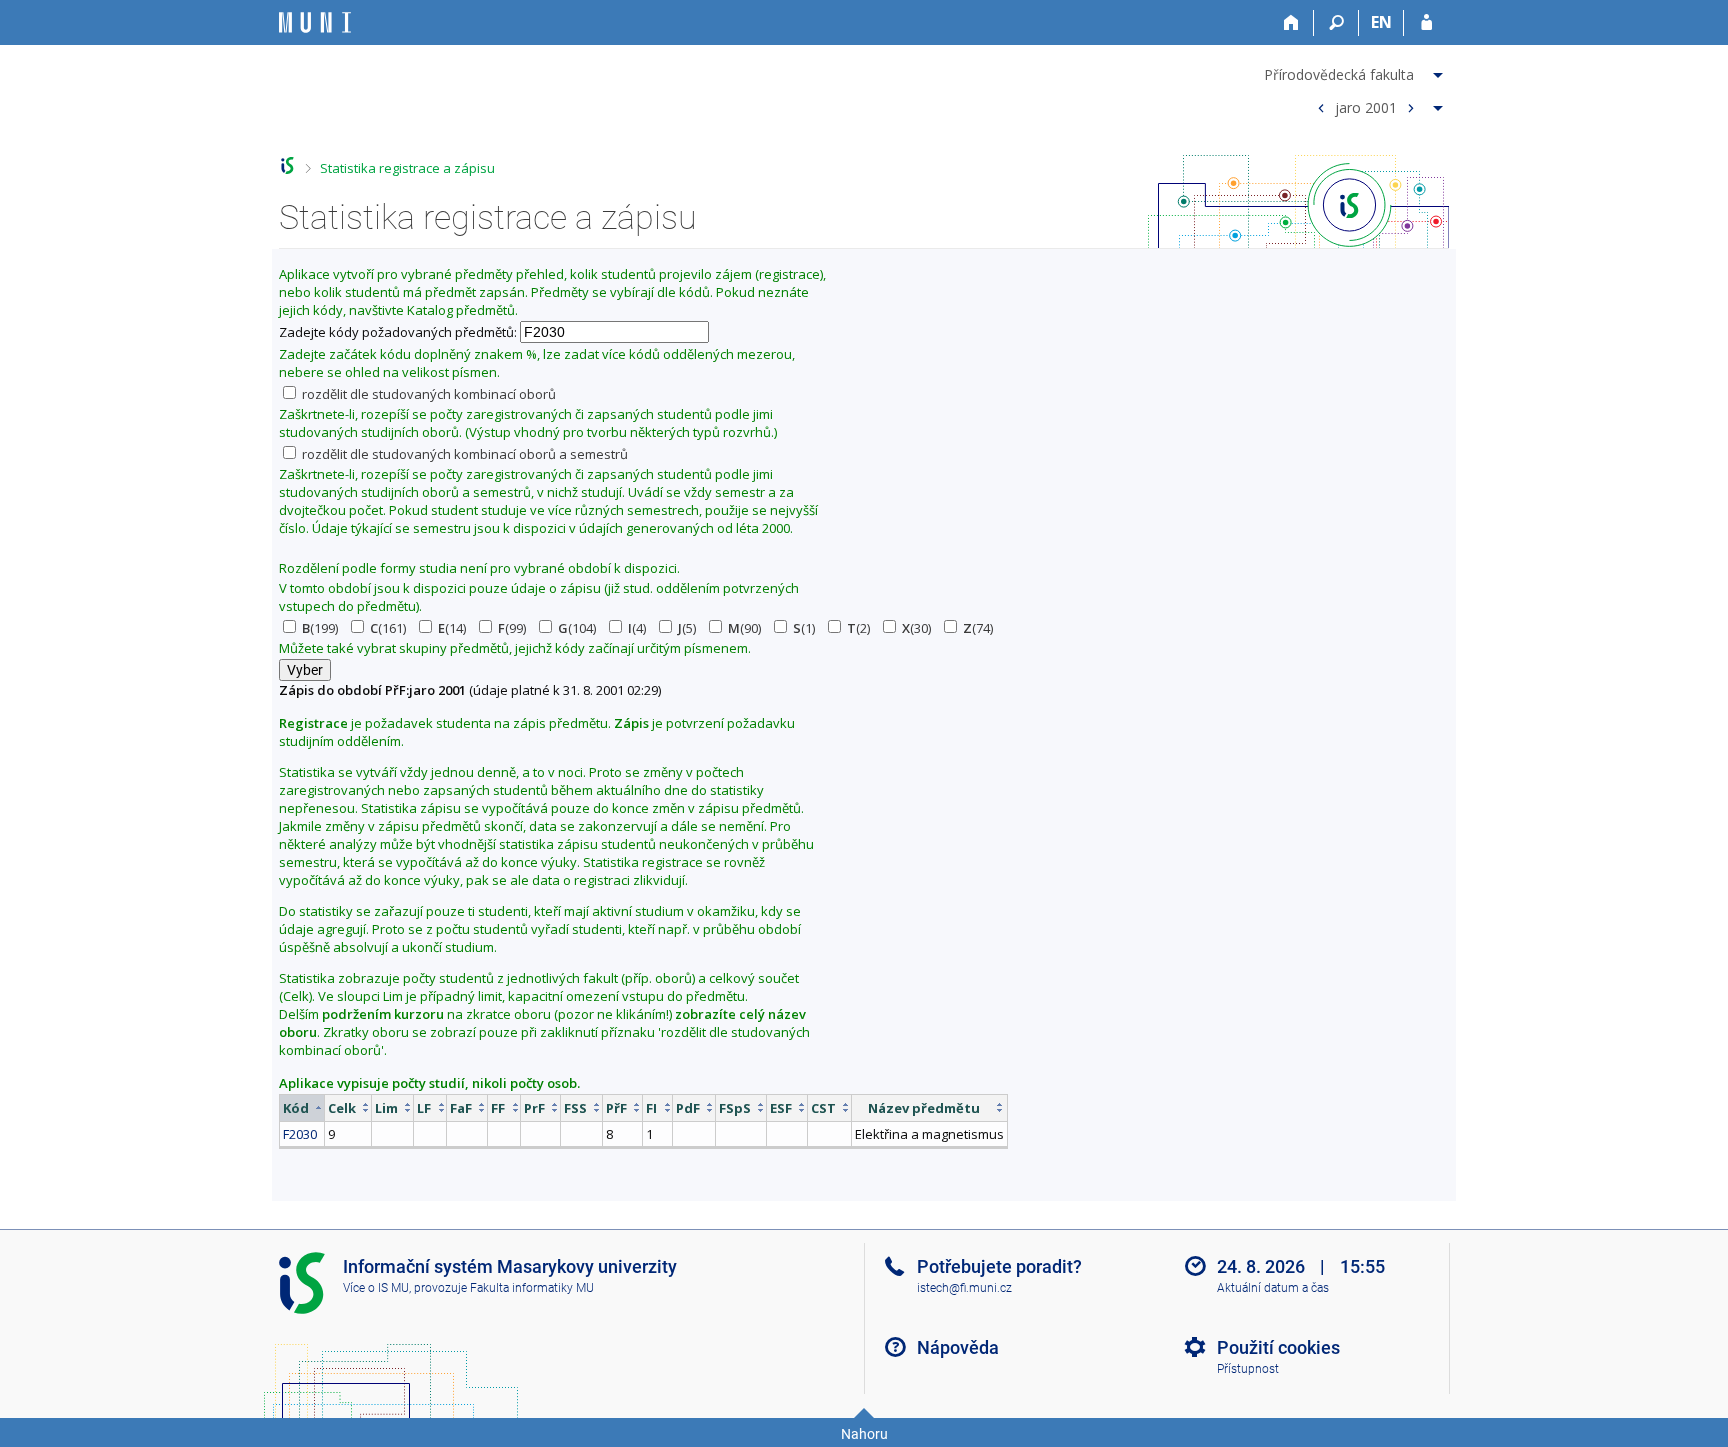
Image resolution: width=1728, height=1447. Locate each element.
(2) (858, 628)
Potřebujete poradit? (999, 1266)
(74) (978, 628)
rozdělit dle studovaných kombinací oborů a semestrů (463, 454)
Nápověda (958, 1347)
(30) (916, 628)
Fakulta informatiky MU (532, 1288)
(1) (804, 628)
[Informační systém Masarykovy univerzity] (315, 22)
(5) (687, 628)
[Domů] (1291, 23)
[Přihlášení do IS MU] (1426, 23)
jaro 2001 (1366, 106)
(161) (388, 628)
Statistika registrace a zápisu (407, 168)
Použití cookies (1278, 1347)
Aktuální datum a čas (1273, 1288)
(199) (320, 628)
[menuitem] (1356, 71)
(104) (577, 628)
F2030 (300, 1134)
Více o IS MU (376, 1288)
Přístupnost (1248, 1369)
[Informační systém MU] (287, 165)
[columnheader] (302, 1107)
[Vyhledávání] (1336, 23)
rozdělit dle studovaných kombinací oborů (427, 394)
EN (1381, 22)
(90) (744, 628)
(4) (637, 628)
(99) (512, 628)
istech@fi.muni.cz (964, 1288)
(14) (452, 628)
